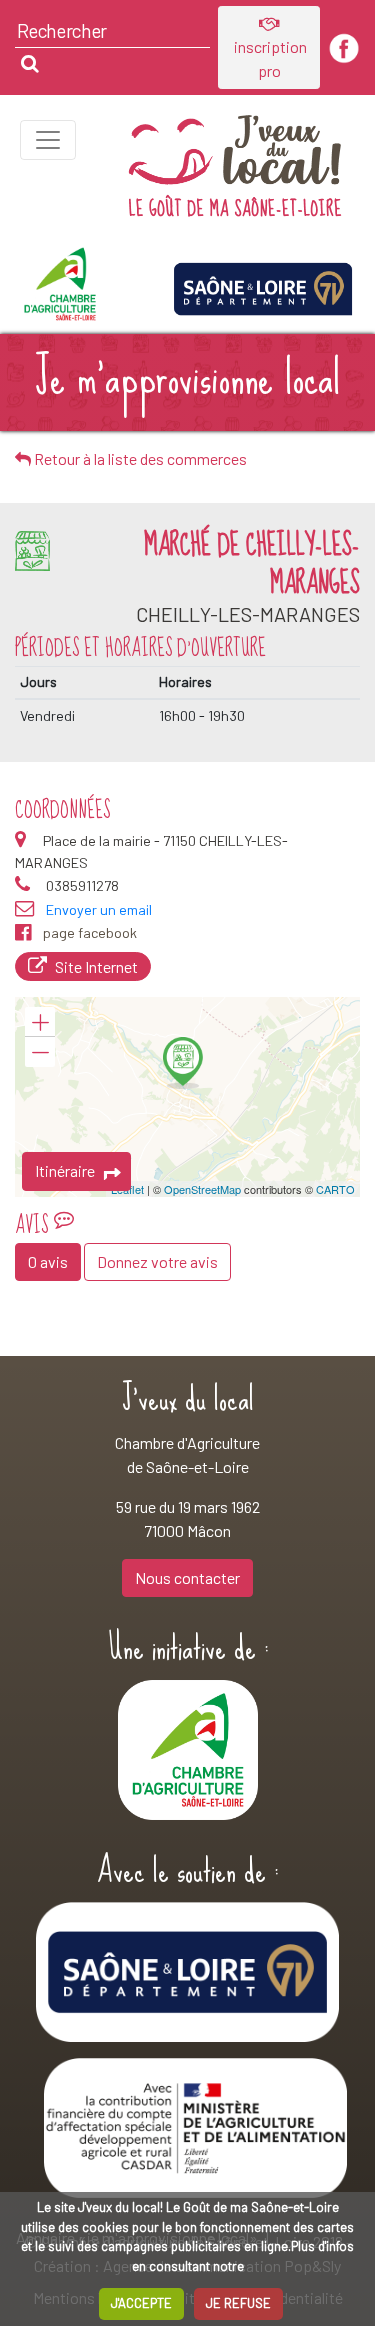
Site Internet (96, 966)
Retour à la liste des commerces (139, 458)
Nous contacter (187, 1577)
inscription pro (269, 58)
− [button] (40, 1052)
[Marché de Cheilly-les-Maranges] (183, 1063)
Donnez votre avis (157, 1261)
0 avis (48, 1261)
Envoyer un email (99, 909)
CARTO (335, 1189)
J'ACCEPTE (141, 2303)
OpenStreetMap (202, 1189)
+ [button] (40, 1022)
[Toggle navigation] (48, 140)
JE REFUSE (238, 2303)
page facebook (90, 932)
